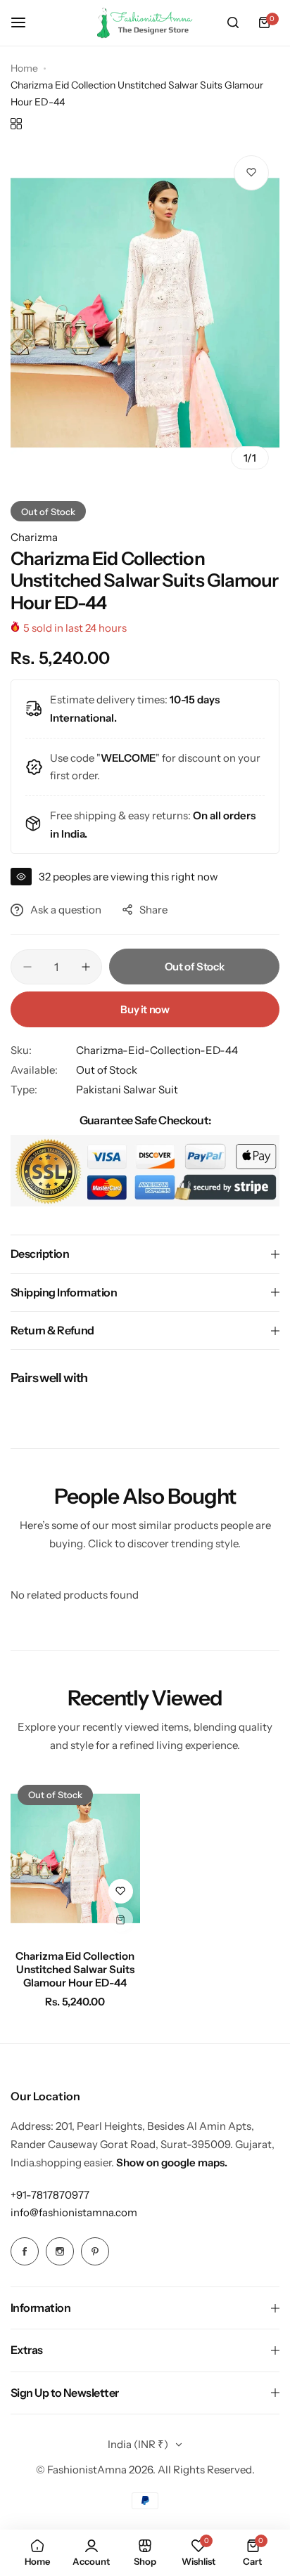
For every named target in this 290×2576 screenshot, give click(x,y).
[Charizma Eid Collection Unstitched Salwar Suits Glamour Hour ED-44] (75, 1858)
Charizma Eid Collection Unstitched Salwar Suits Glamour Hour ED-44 (75, 1969)
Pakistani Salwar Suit (127, 1089)
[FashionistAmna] (145, 23)
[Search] (233, 22)
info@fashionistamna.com (74, 2212)
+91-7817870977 (50, 2195)
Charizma (34, 537)
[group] (145, 313)
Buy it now (145, 1009)
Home (24, 68)
